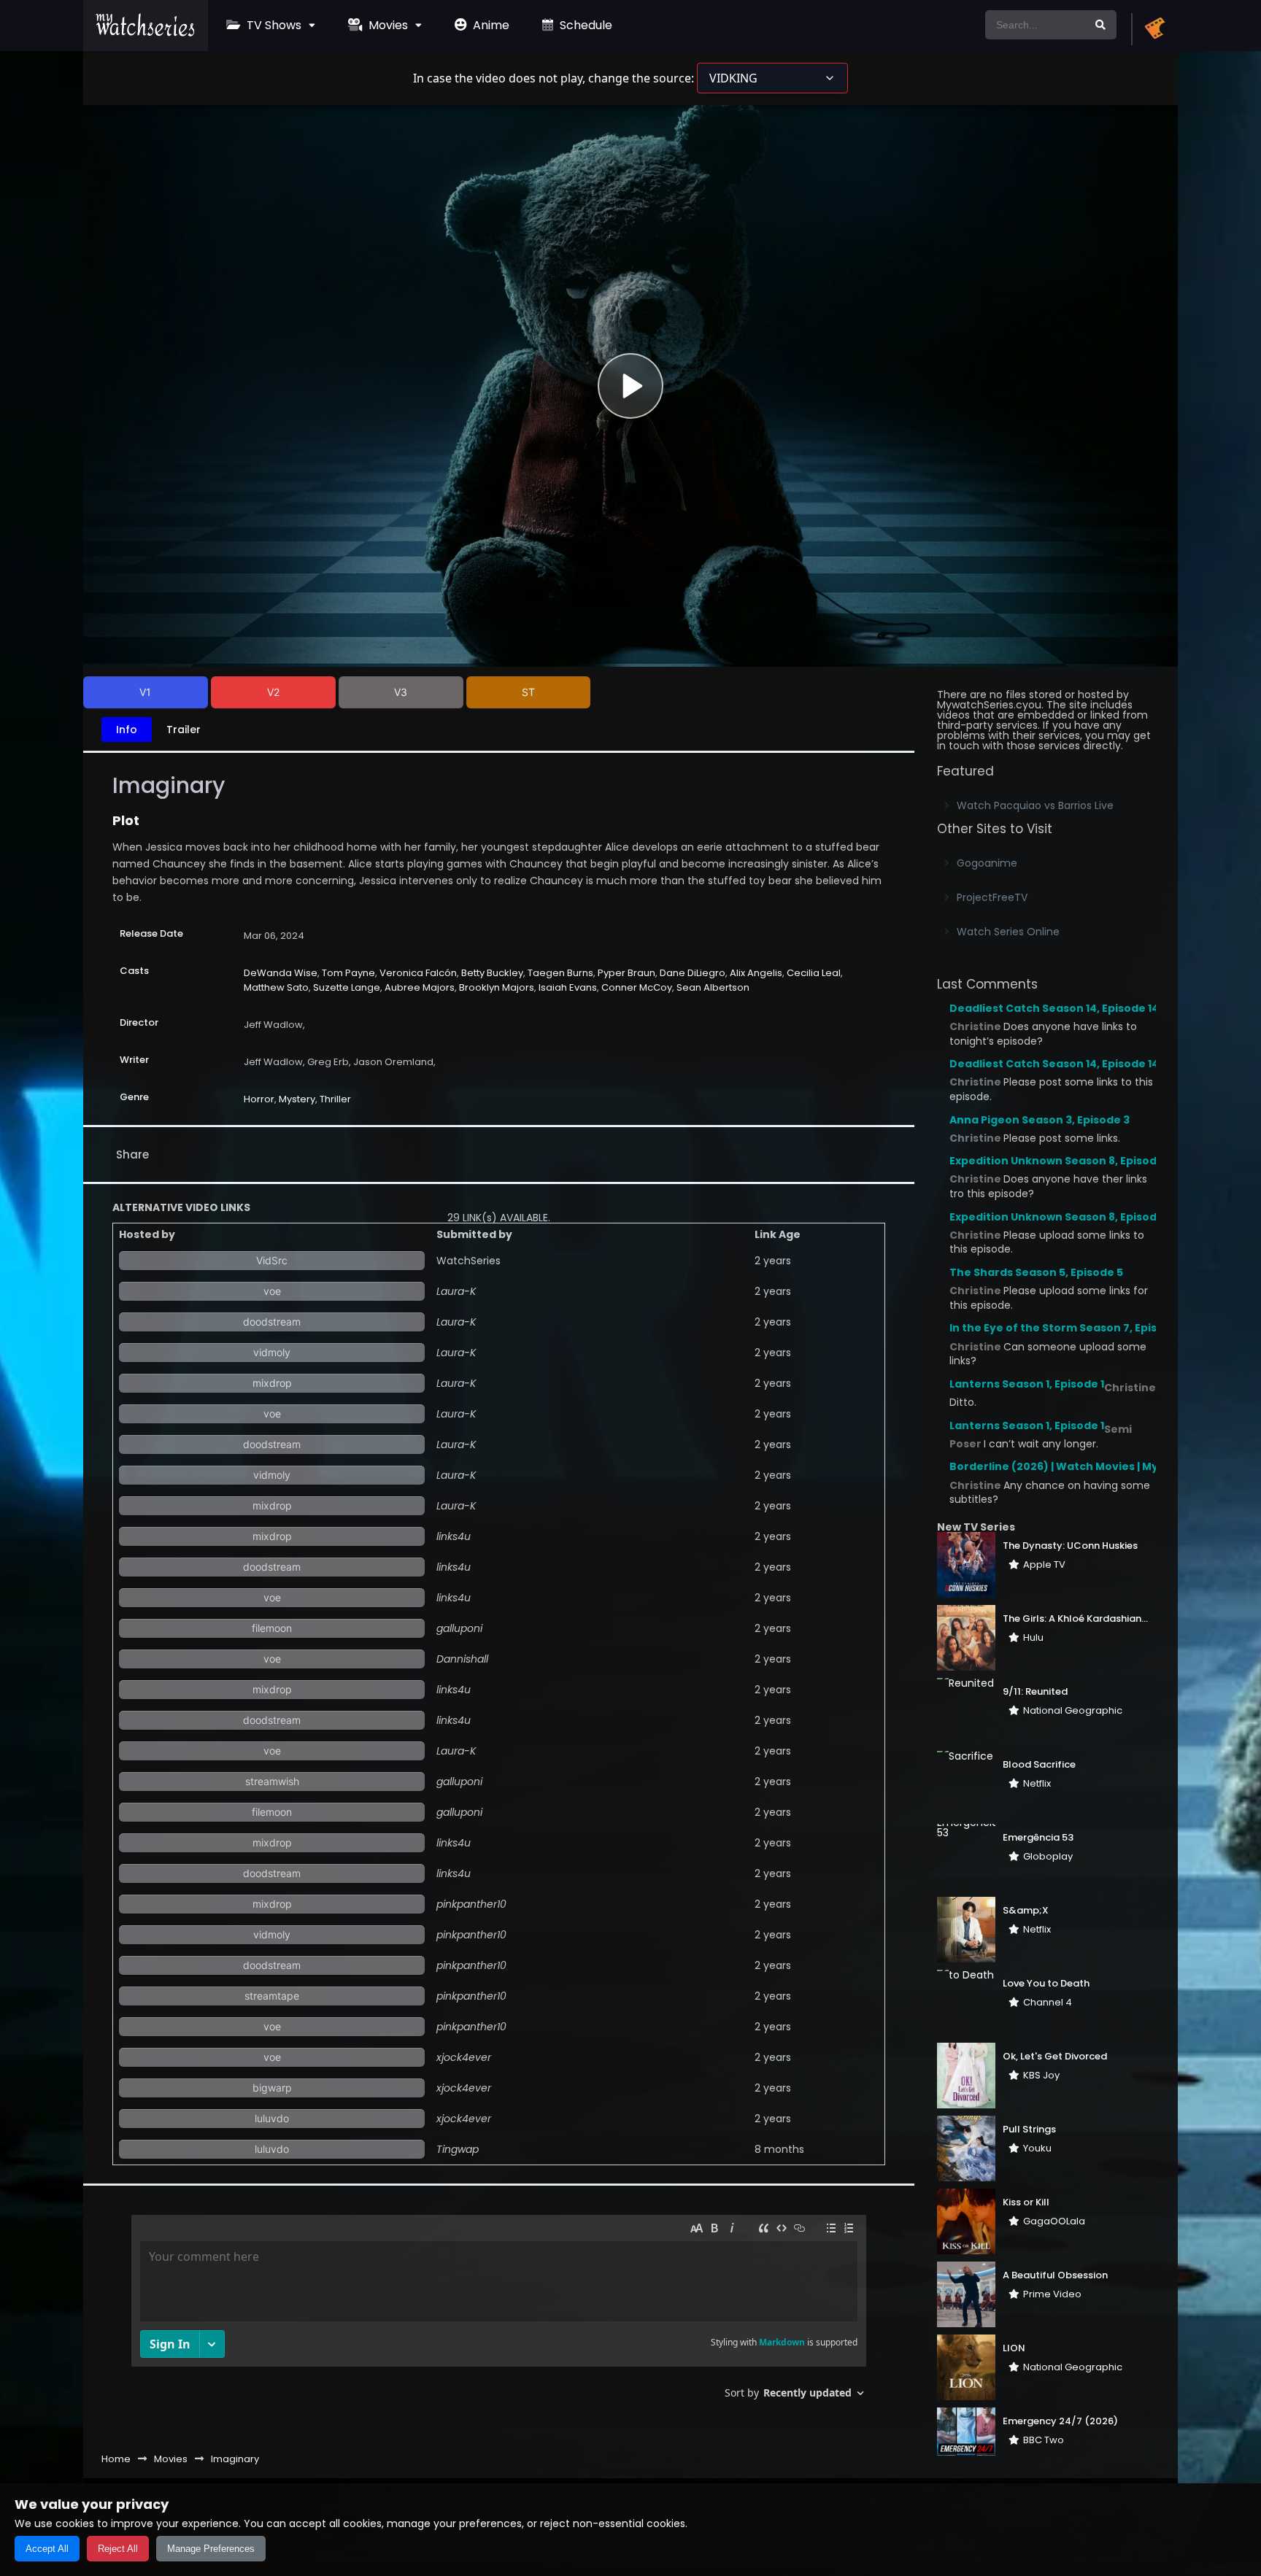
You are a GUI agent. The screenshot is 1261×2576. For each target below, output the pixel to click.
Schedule (585, 25)
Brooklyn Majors (497, 987)
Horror (259, 1099)
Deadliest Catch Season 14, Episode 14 (1054, 1008)
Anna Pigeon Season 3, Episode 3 (1040, 1120)
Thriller (335, 1099)
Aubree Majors (420, 987)
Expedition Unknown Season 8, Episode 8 (1061, 1161)
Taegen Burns (560, 973)
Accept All (47, 2549)
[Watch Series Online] (146, 33)
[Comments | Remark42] (499, 2312)
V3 (401, 692)
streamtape (272, 1996)
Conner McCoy (637, 987)
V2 (273, 692)
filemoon (272, 1628)
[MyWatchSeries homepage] (1154, 29)
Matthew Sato (276, 987)
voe (272, 1291)
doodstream (272, 1322)
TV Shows (273, 25)
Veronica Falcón (418, 973)
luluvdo (272, 2118)
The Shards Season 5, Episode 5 (1036, 1272)
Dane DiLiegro (693, 973)
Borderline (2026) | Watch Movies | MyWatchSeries (1090, 1466)
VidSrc (272, 1260)
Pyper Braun (626, 973)
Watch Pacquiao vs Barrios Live (1035, 805)
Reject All (118, 2549)
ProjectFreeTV (992, 897)
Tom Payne (348, 973)
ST (528, 692)
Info (127, 730)
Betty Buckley (492, 973)
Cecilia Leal (814, 973)
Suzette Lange (347, 987)
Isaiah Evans (568, 987)
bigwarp (272, 2088)
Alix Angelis (756, 973)
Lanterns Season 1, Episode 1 (1027, 1384)
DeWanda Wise (281, 973)
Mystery (297, 1099)
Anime (490, 25)
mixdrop (272, 1383)
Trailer (184, 730)
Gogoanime (987, 863)
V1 (145, 692)
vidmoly (272, 1352)
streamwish (272, 1781)
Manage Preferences (211, 2549)
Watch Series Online (1008, 932)
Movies (387, 25)
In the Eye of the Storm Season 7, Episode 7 (1068, 1328)
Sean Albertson (713, 987)
